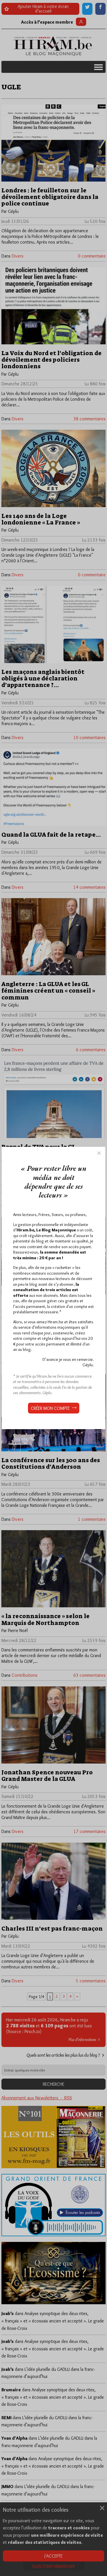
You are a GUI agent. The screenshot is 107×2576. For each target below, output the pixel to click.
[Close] (99, 1153)
